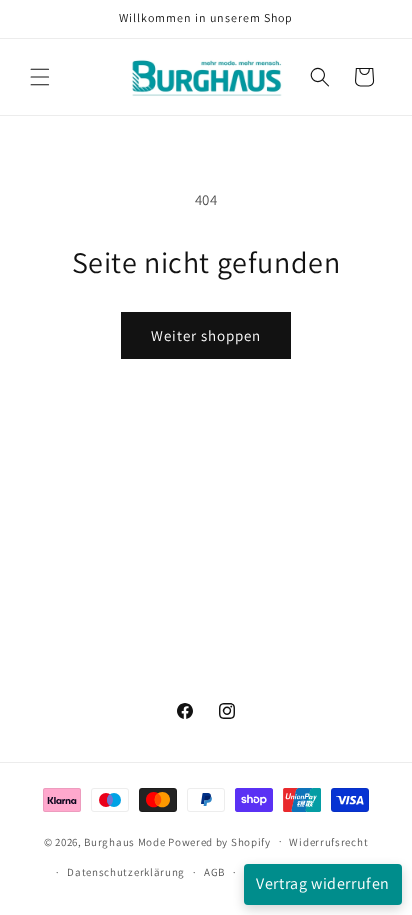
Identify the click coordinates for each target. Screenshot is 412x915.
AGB (214, 872)
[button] (40, 77)
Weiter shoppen (206, 335)
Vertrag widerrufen (323, 883)
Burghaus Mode (124, 841)
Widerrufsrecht (328, 842)
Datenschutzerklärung (126, 872)
